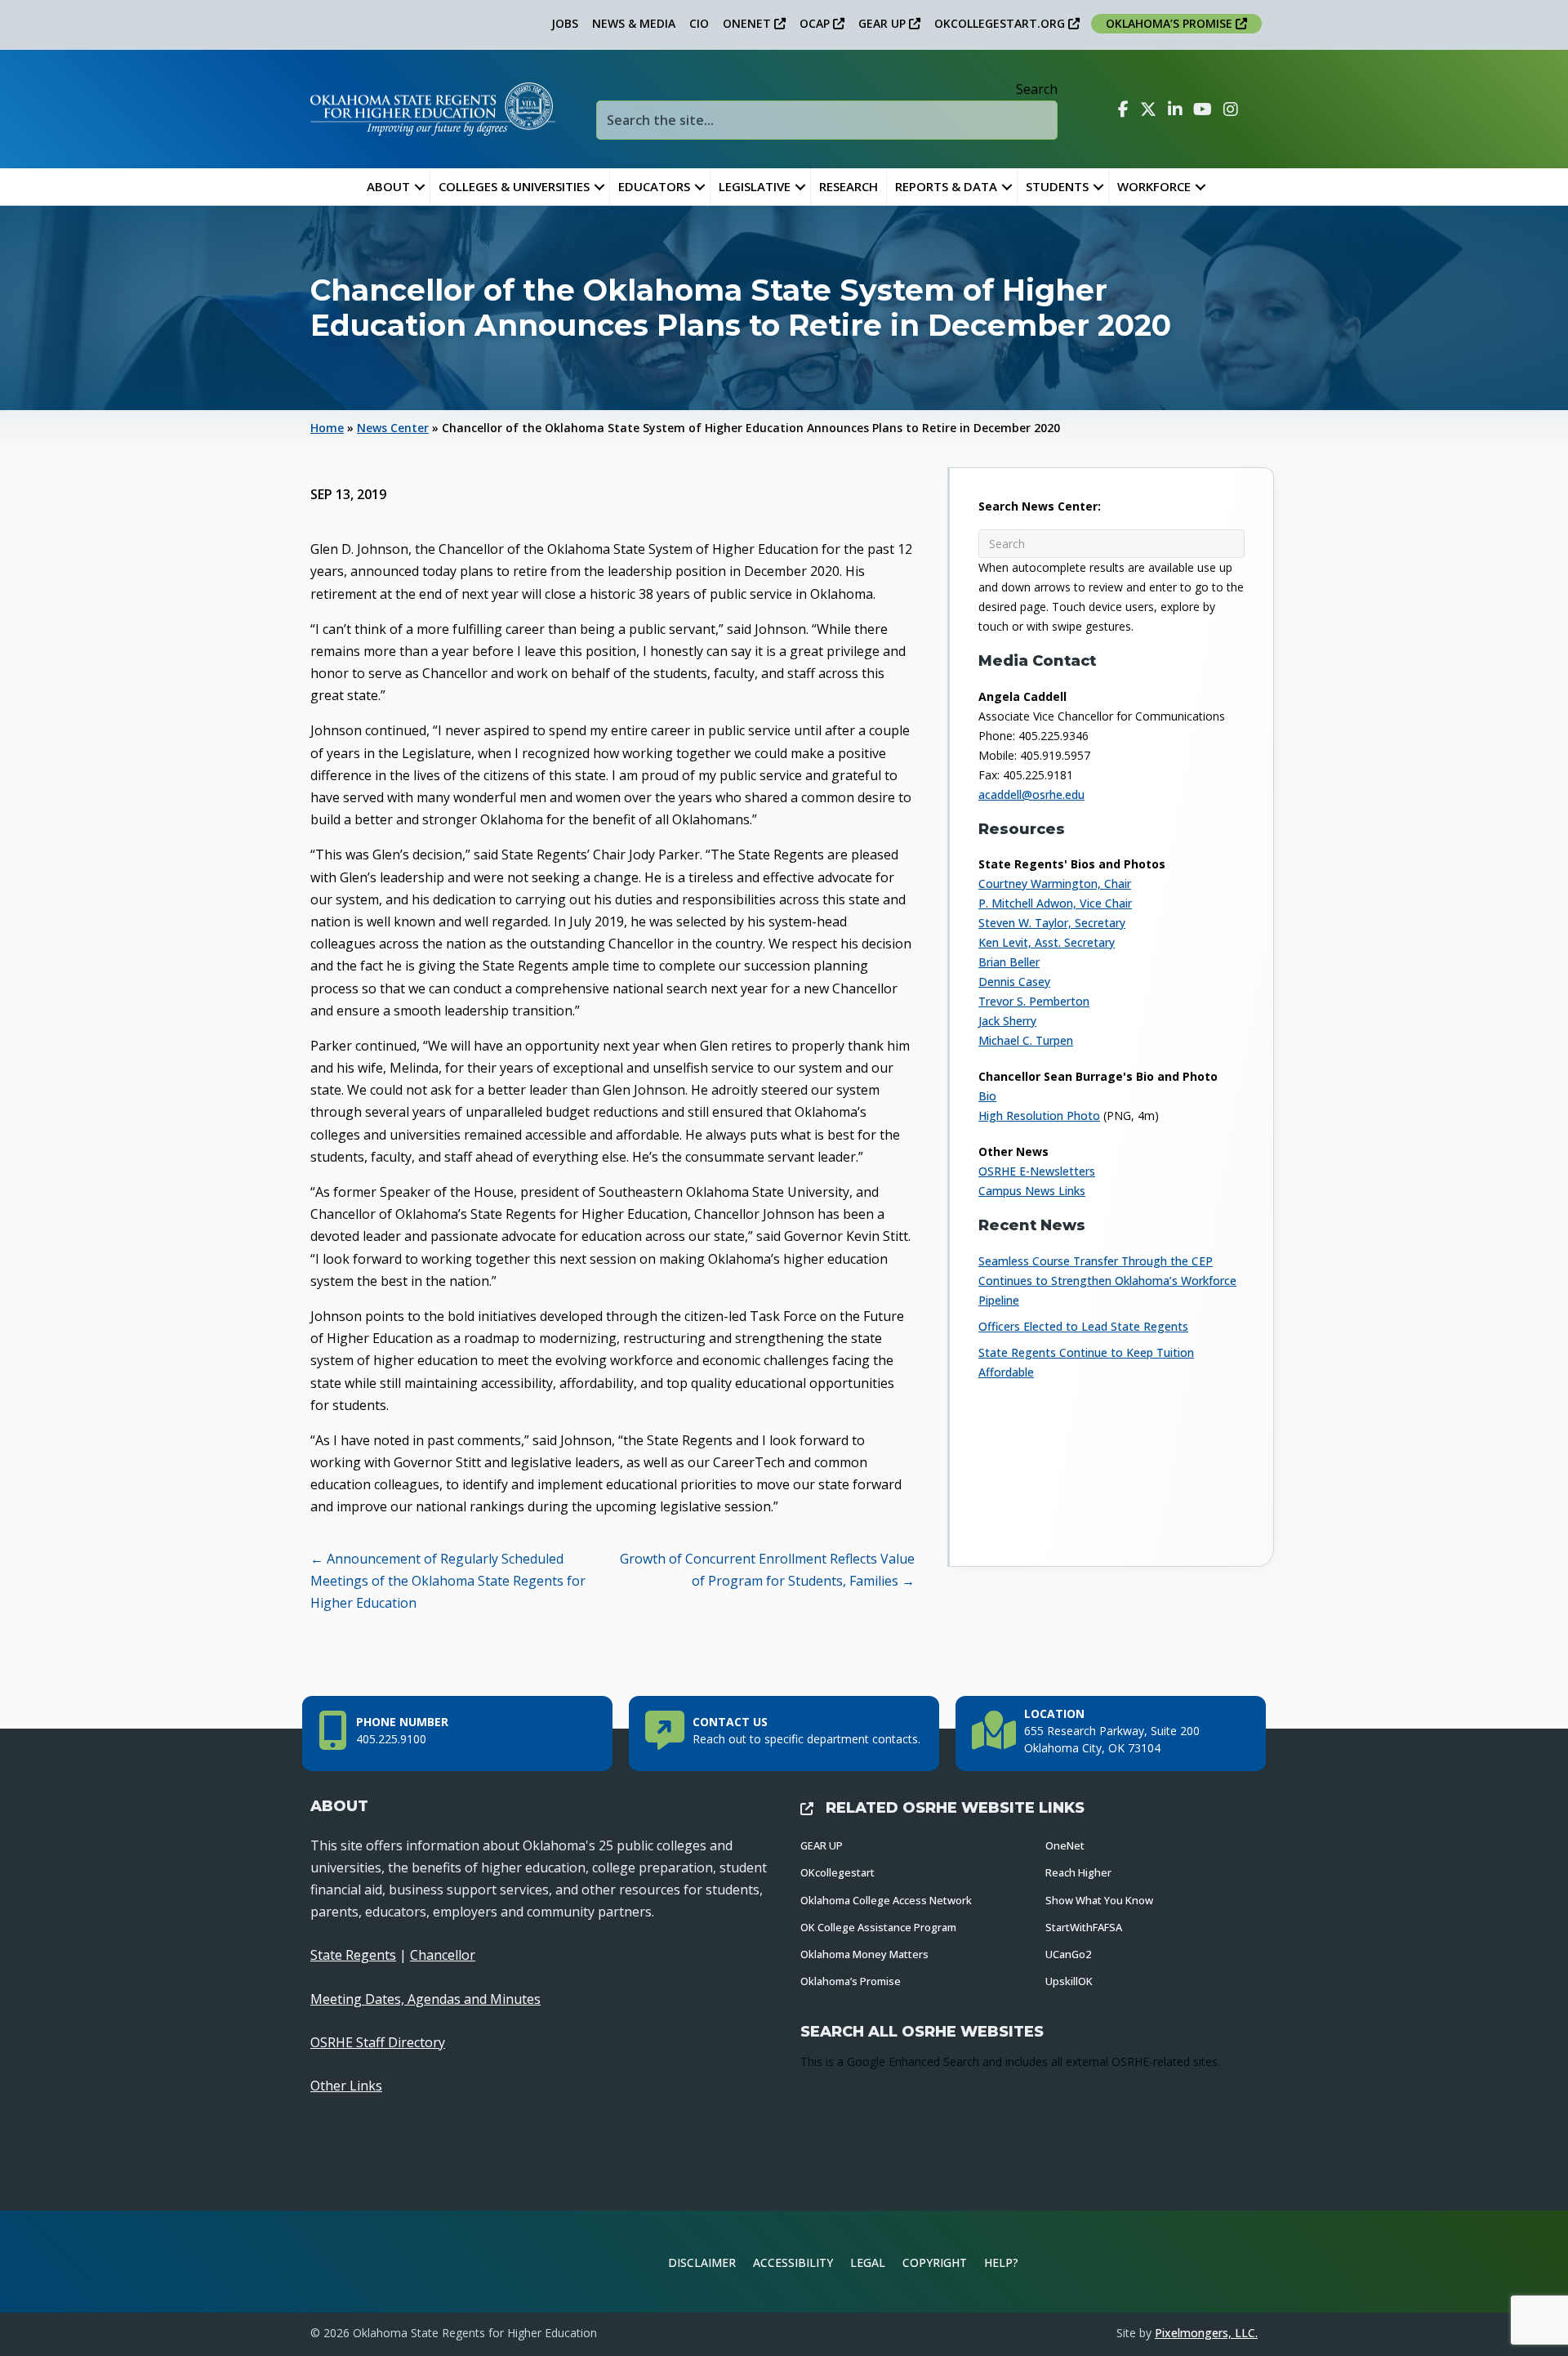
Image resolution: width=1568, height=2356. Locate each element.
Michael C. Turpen (1026, 1040)
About (388, 186)
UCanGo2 (1068, 1954)
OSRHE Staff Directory (378, 2042)
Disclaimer (702, 2262)
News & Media (634, 23)
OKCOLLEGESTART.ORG (1001, 23)
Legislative (755, 186)
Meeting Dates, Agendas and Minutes (425, 1999)
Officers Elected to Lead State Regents (1083, 1326)
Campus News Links (1032, 1191)
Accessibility (793, 2262)
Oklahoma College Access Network (886, 1900)
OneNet (1065, 1845)
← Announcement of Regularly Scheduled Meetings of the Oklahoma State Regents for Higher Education (448, 1581)
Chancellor (443, 1955)
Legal (868, 2262)
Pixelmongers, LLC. (1206, 2333)
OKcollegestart (837, 1872)
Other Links (346, 2086)
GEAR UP (884, 23)
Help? (1001, 2262)
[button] (420, 187)
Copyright (935, 2262)
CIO (699, 23)
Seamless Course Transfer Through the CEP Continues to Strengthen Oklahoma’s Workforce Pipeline (1107, 1281)
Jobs (565, 23)
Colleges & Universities (514, 186)
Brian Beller (1009, 962)
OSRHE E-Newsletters (1037, 1171)
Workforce (1154, 186)
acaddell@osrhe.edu (1031, 794)
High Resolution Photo (1039, 1116)
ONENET (748, 23)
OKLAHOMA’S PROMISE (1171, 23)
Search (1037, 89)
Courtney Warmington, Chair (1055, 883)
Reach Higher (1078, 1872)
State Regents (353, 1955)
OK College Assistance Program (878, 1927)
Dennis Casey (1014, 982)
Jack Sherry (1007, 1021)
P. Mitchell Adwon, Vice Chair (1055, 903)
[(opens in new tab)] (1204, 2260)
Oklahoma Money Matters (864, 1954)
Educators (654, 186)
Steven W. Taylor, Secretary (1052, 923)
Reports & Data (946, 186)
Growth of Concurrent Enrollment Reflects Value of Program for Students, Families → (767, 1570)
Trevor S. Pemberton (1034, 1001)
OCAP (816, 23)
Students (1057, 186)
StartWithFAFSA (1084, 1927)
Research (849, 186)
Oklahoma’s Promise (851, 1981)
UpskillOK (1069, 1981)
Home (327, 428)
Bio (987, 1096)
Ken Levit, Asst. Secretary (1047, 942)
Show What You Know (1099, 1900)
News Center (393, 428)
